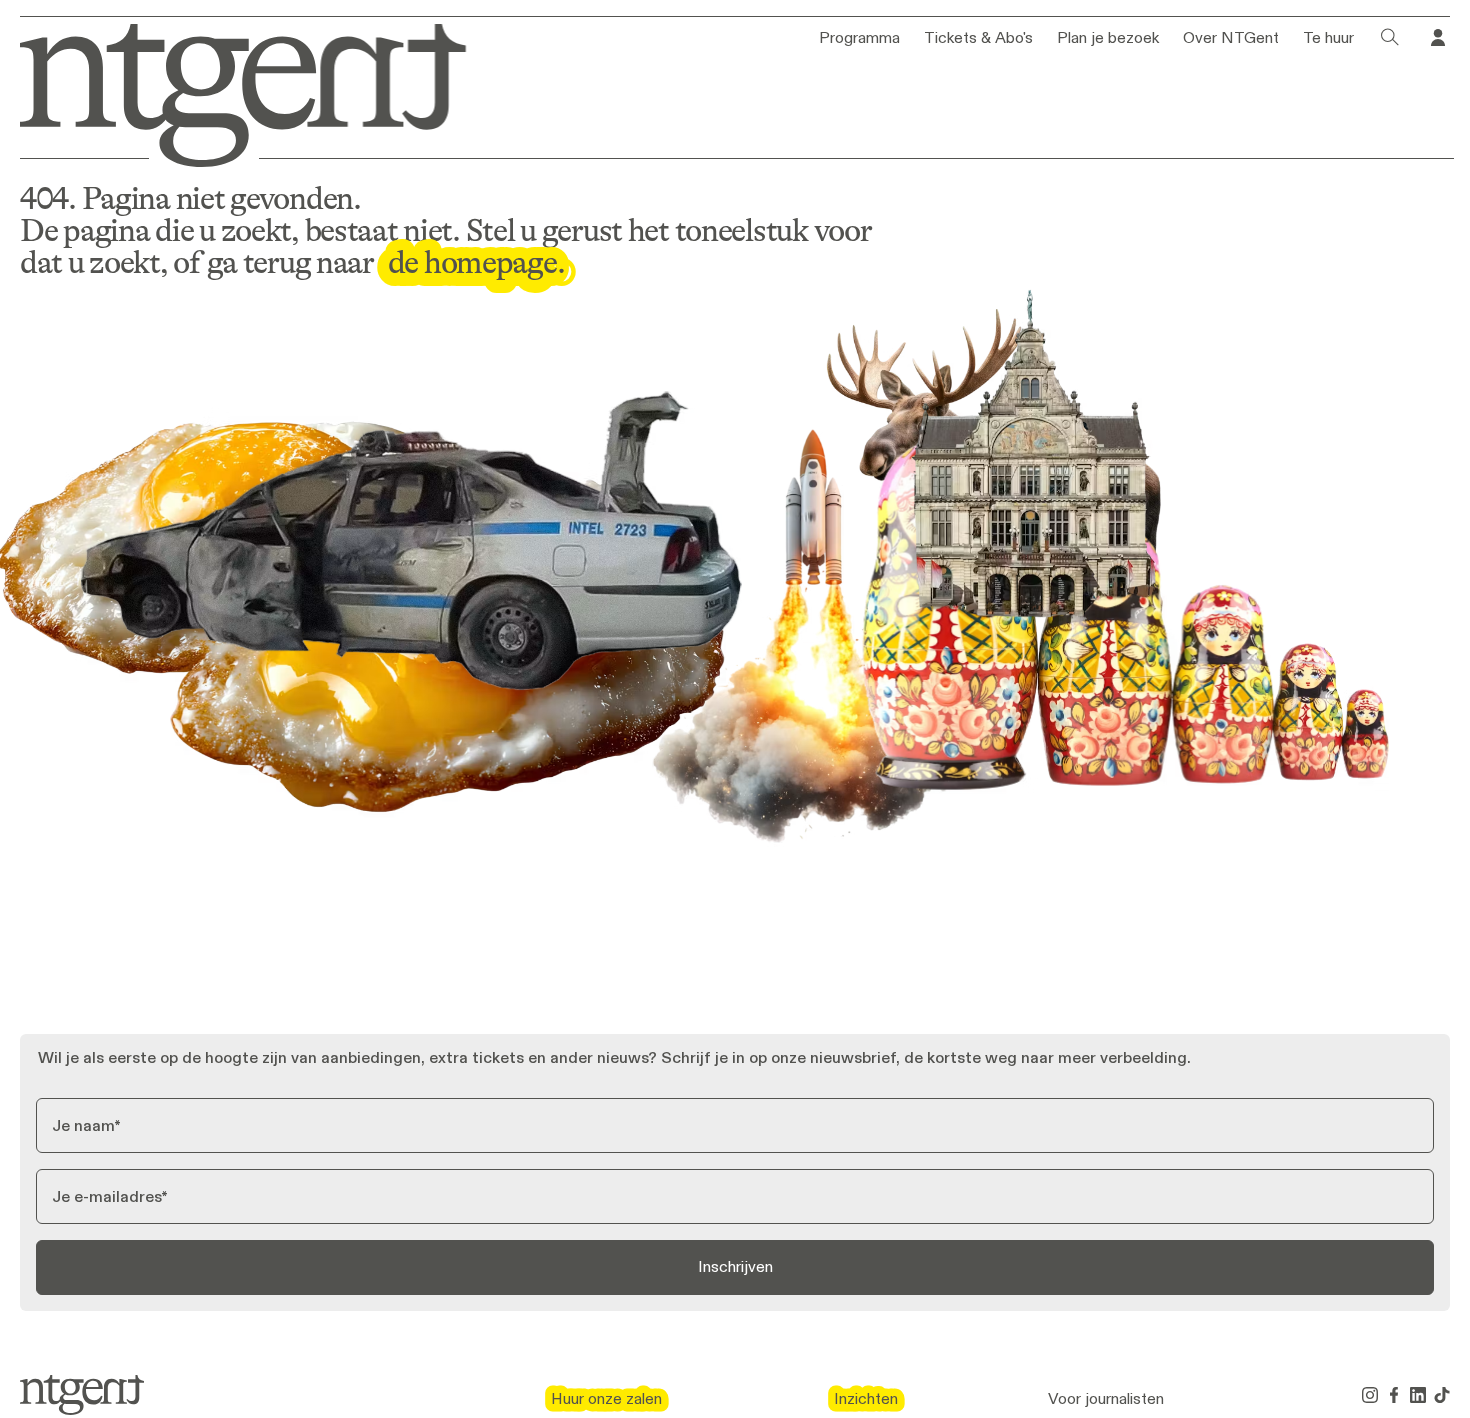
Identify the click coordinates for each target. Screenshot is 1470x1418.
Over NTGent (1231, 38)
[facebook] (1394, 1395)
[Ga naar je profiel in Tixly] (1438, 38)
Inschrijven (735, 1266)
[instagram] (1370, 1395)
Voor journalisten (1106, 1399)
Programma (859, 38)
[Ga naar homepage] (229, 91)
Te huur (1328, 38)
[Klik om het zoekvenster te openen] (1390, 38)
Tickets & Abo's (978, 38)
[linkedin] (1418, 1395)
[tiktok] (1442, 1395)
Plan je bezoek (1108, 38)
